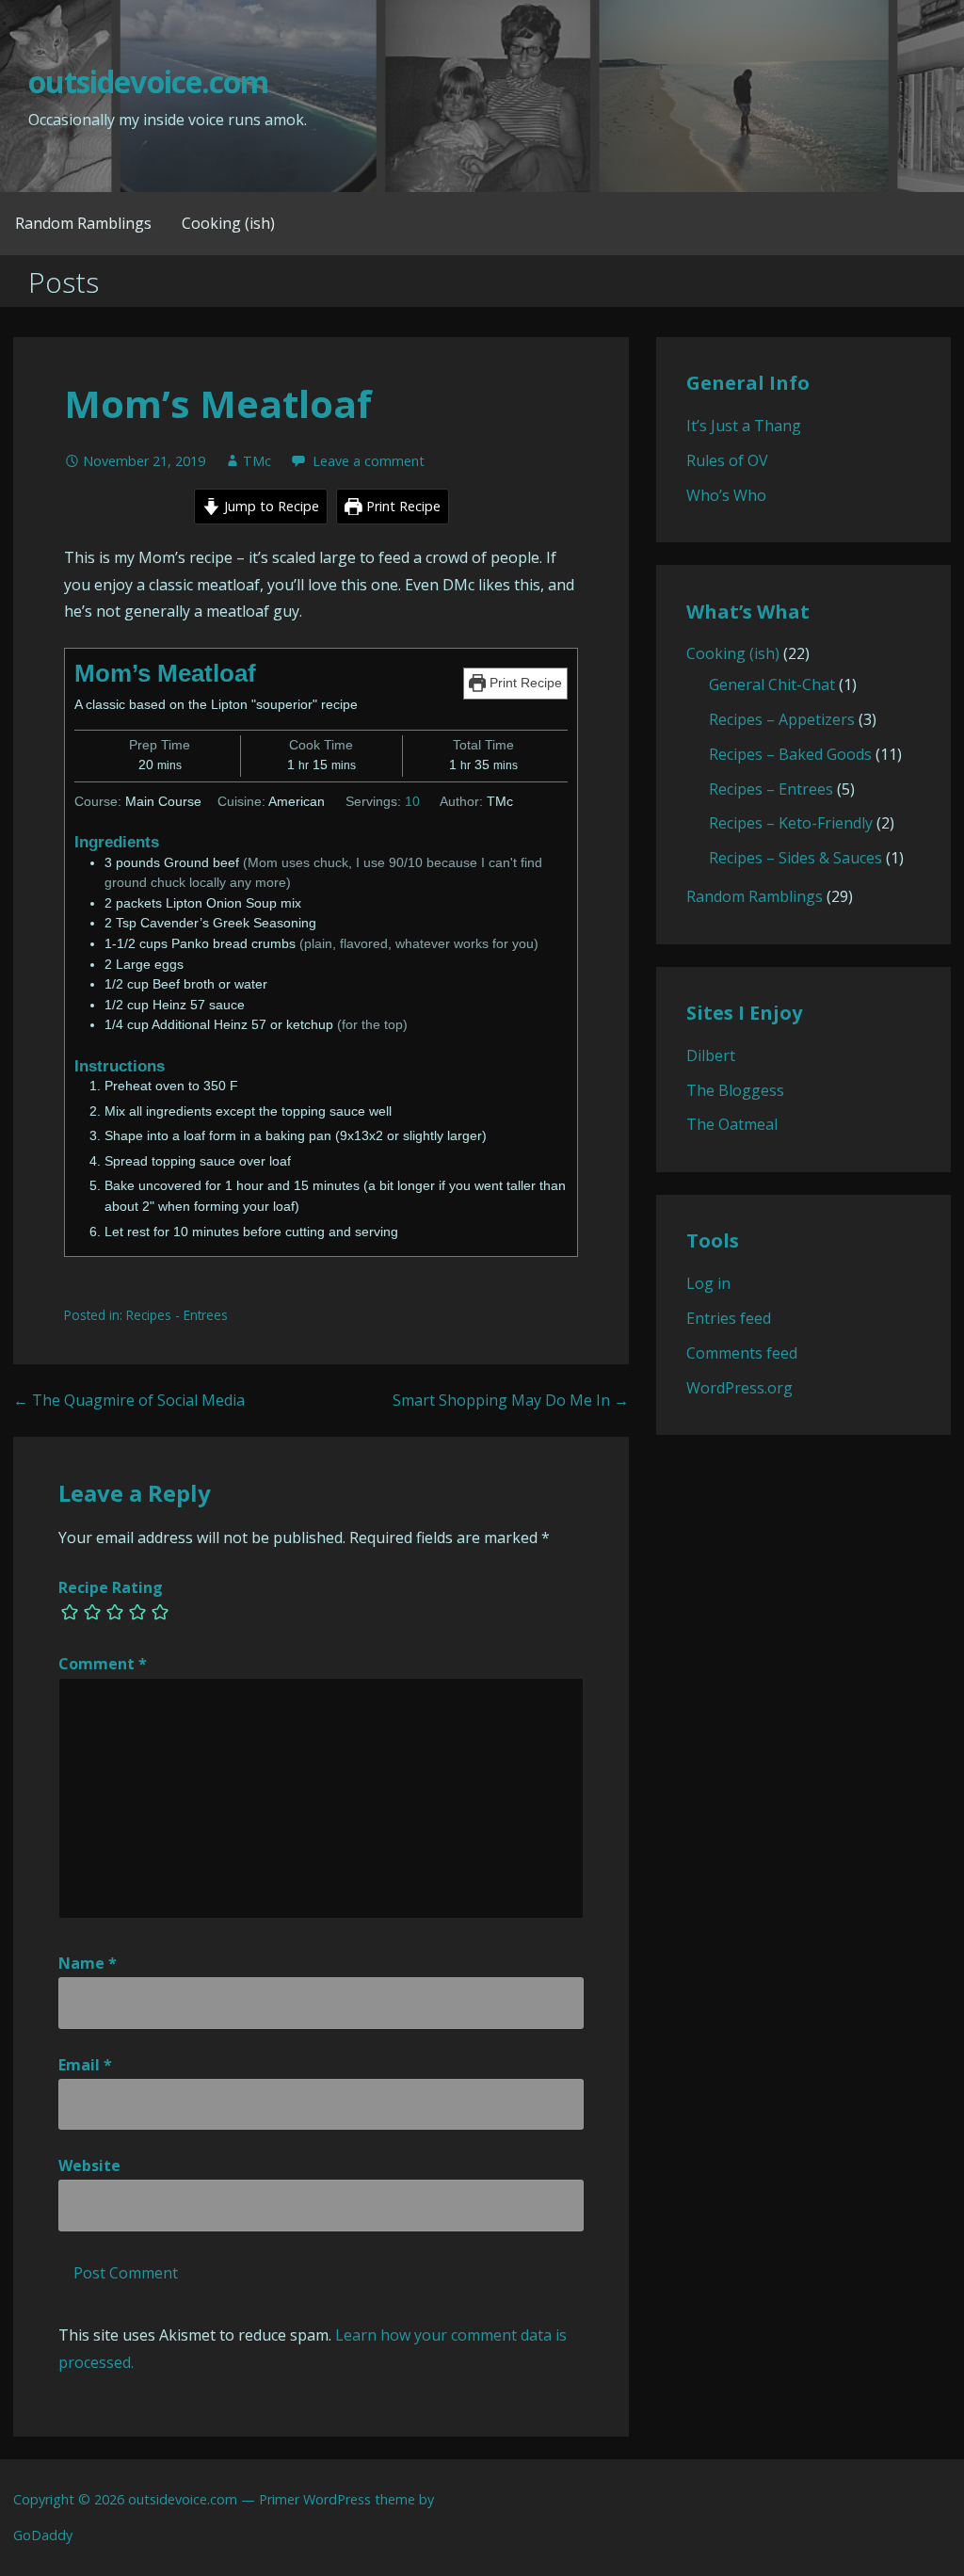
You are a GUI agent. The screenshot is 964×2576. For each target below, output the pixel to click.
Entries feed (729, 1318)
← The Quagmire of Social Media (129, 1400)
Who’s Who (726, 495)
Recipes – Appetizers (782, 719)
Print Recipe (402, 506)
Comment (103, 1664)
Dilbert (711, 1055)
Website (89, 2165)
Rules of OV (727, 460)
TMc (257, 461)
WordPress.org (739, 1388)
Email (85, 2065)
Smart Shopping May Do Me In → (511, 1400)
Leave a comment (369, 461)
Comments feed (742, 1353)
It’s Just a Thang (744, 426)
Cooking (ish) (228, 223)
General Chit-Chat (772, 684)
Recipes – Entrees (771, 789)
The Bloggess (735, 1090)
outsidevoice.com (148, 81)
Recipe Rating (111, 1587)
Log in (708, 1283)
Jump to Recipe (270, 506)
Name (88, 1963)
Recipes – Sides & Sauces (795, 858)
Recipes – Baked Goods (790, 754)
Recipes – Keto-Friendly (791, 823)
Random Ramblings (83, 223)
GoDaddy (43, 2535)
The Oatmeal (732, 1124)
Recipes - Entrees (177, 1315)
